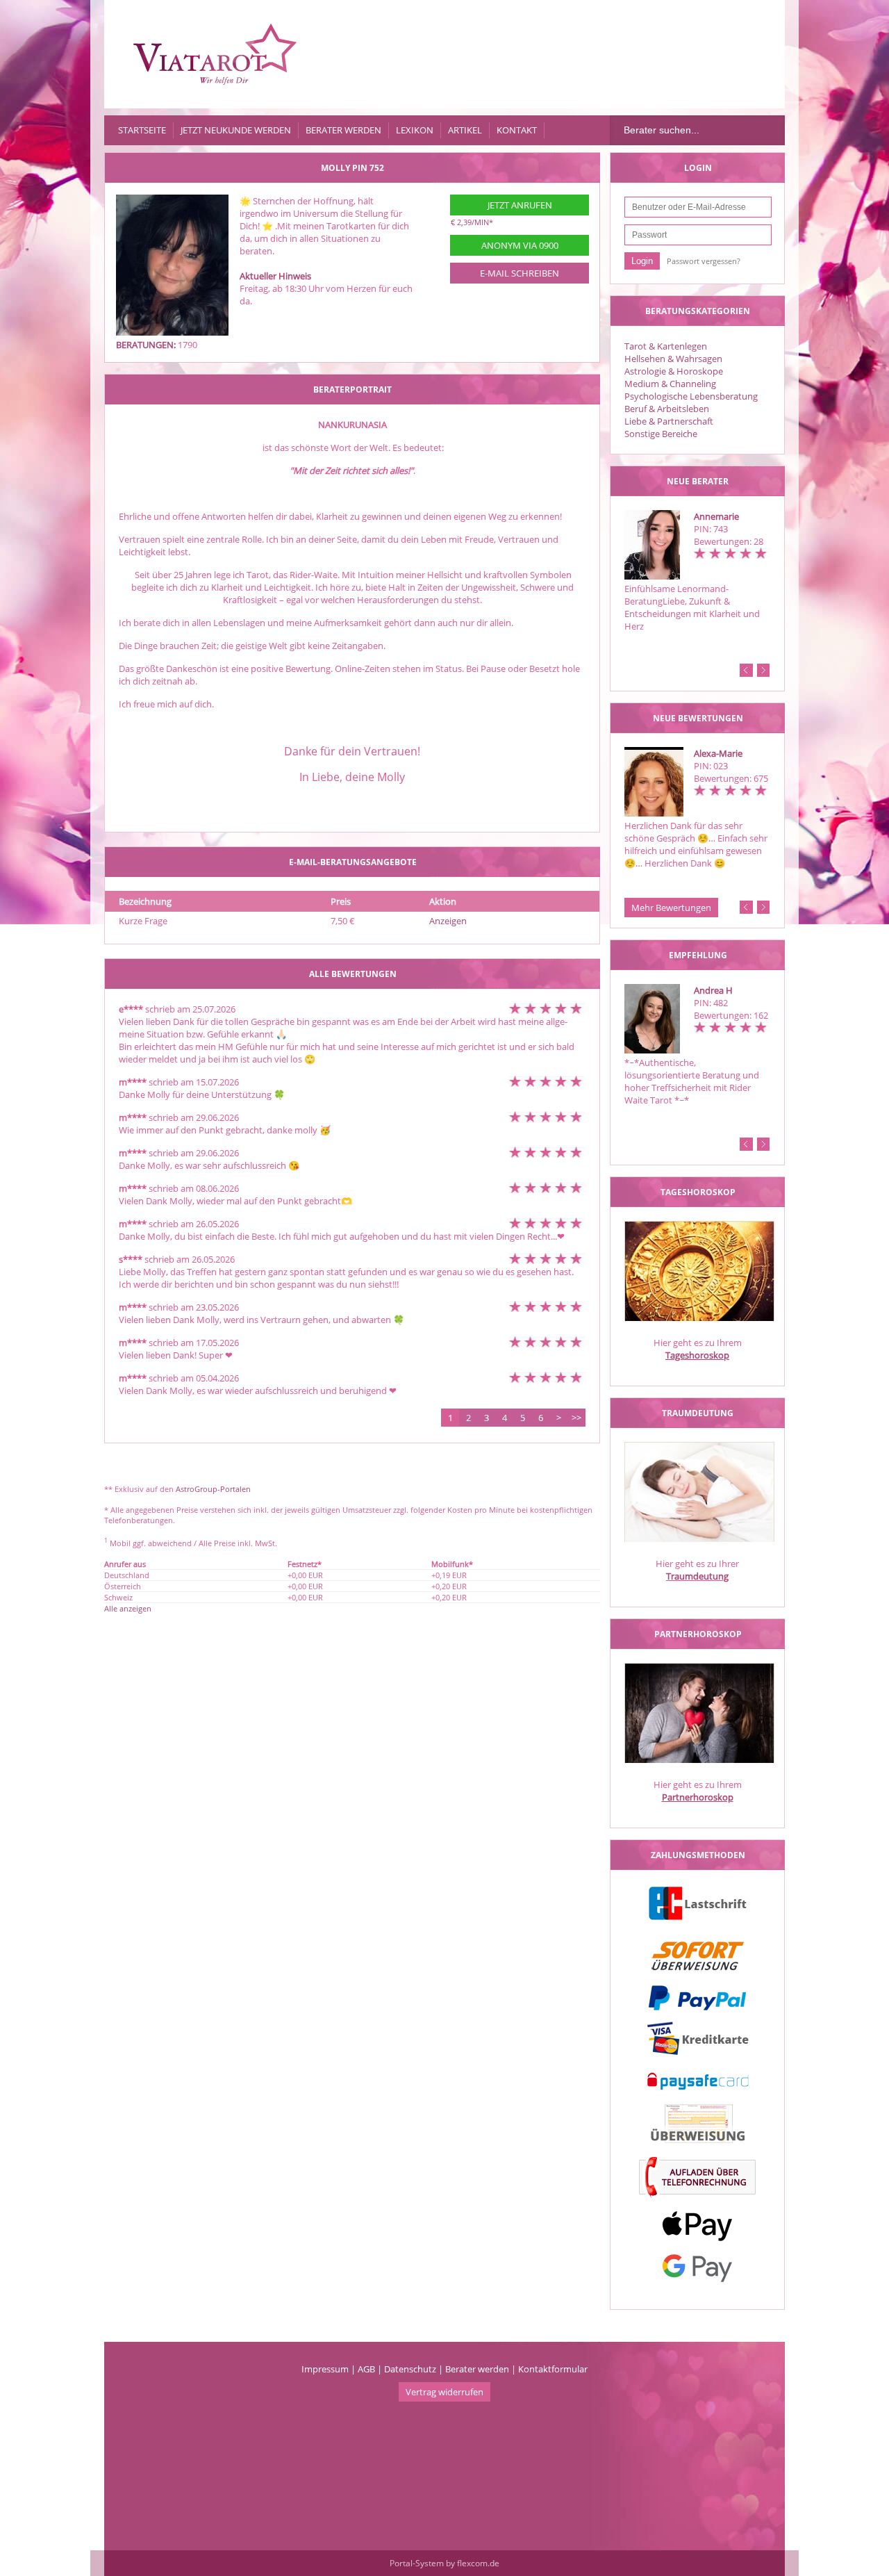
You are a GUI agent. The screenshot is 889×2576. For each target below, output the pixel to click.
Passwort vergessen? (704, 261)
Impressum (325, 2369)
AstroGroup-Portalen (213, 1489)
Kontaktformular (553, 2369)
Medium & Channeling (670, 384)
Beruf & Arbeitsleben (667, 409)
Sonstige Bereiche (661, 434)
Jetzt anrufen (520, 205)
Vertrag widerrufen (444, 2392)
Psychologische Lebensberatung (691, 396)
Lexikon (415, 130)
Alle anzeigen (128, 1608)
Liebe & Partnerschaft (669, 421)
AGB (366, 2369)
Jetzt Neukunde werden (236, 130)
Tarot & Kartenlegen (666, 346)
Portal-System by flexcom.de (444, 2563)
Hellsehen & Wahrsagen (673, 359)
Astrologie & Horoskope (674, 371)
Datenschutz (410, 2369)
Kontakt (517, 130)
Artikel (465, 130)
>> (576, 1418)
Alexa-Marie (718, 753)
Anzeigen (448, 921)
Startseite (142, 130)
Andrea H (713, 990)
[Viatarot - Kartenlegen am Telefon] (215, 54)
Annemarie (716, 516)
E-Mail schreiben (520, 273)
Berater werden (343, 130)
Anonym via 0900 (520, 245)
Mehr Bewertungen (671, 908)
